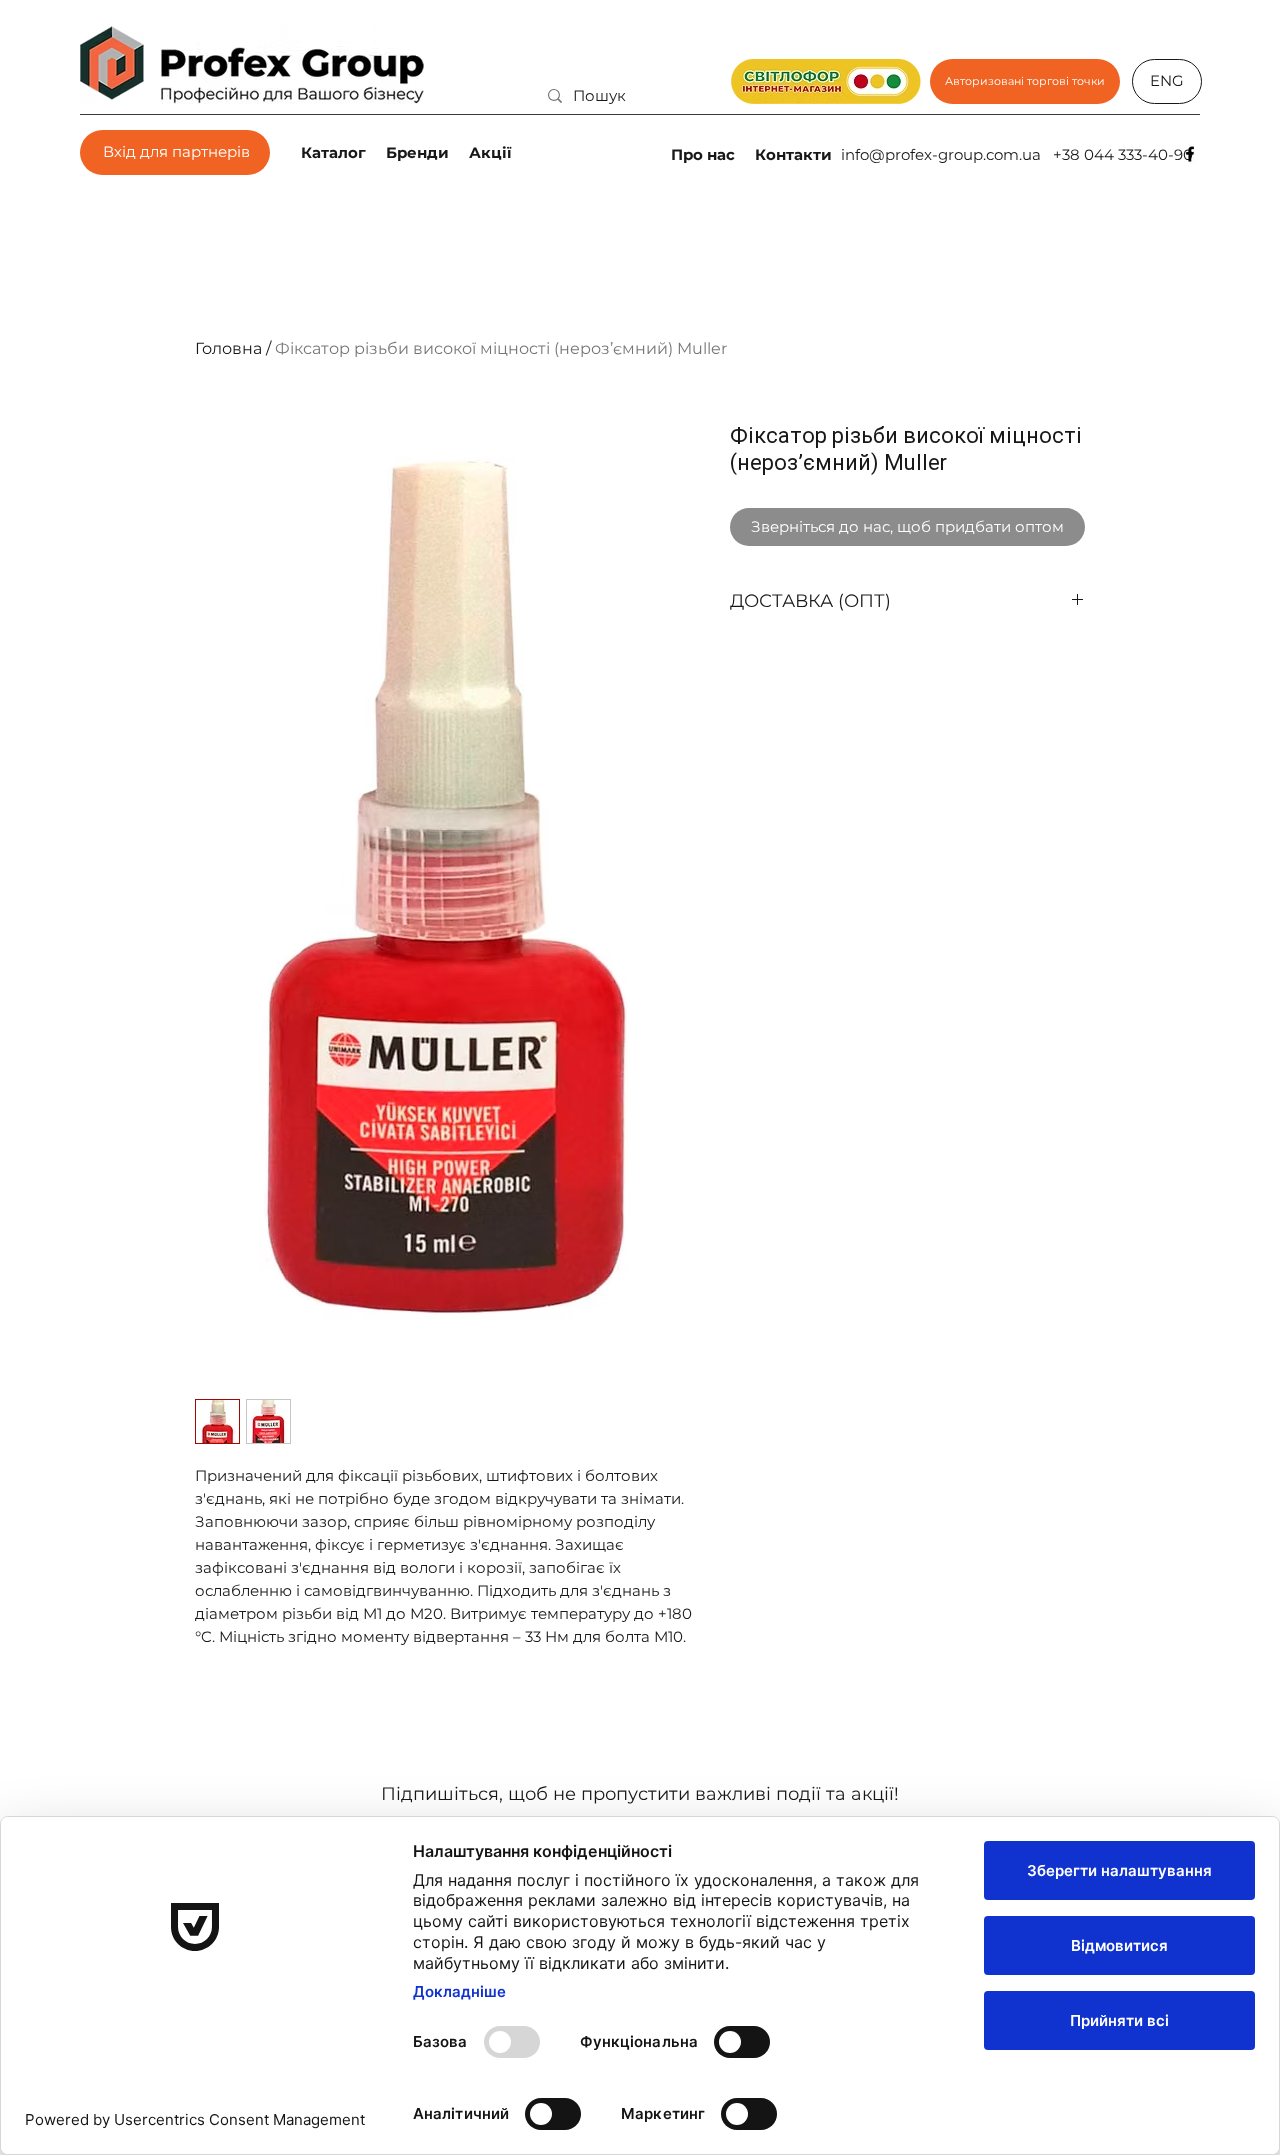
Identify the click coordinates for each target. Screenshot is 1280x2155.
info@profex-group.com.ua (941, 154)
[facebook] (1190, 154)
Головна (228, 348)
